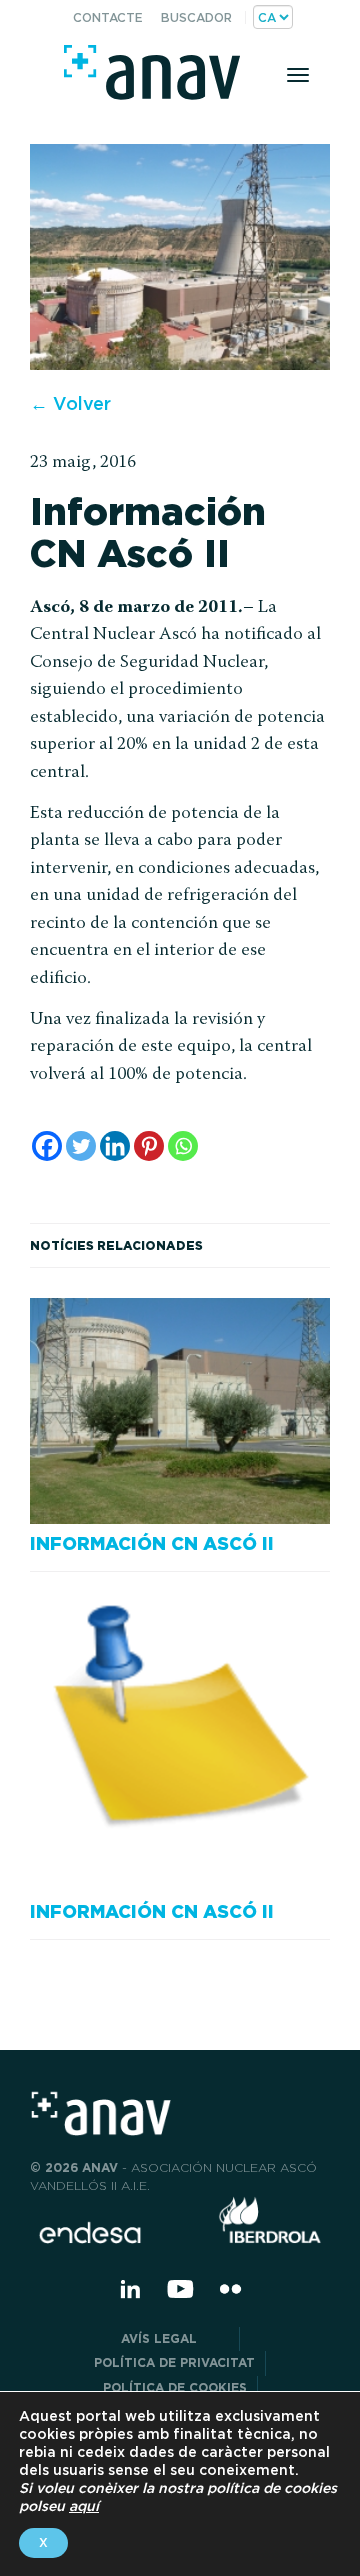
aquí (84, 2506)
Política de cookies (175, 2387)
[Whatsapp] (183, 1146)
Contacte (108, 17)
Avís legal (175, 2338)
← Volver (70, 403)
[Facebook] (47, 1146)
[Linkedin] (115, 1146)
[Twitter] (81, 1146)
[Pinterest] (149, 1146)
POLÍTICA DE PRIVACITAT (174, 2362)
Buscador (196, 17)
